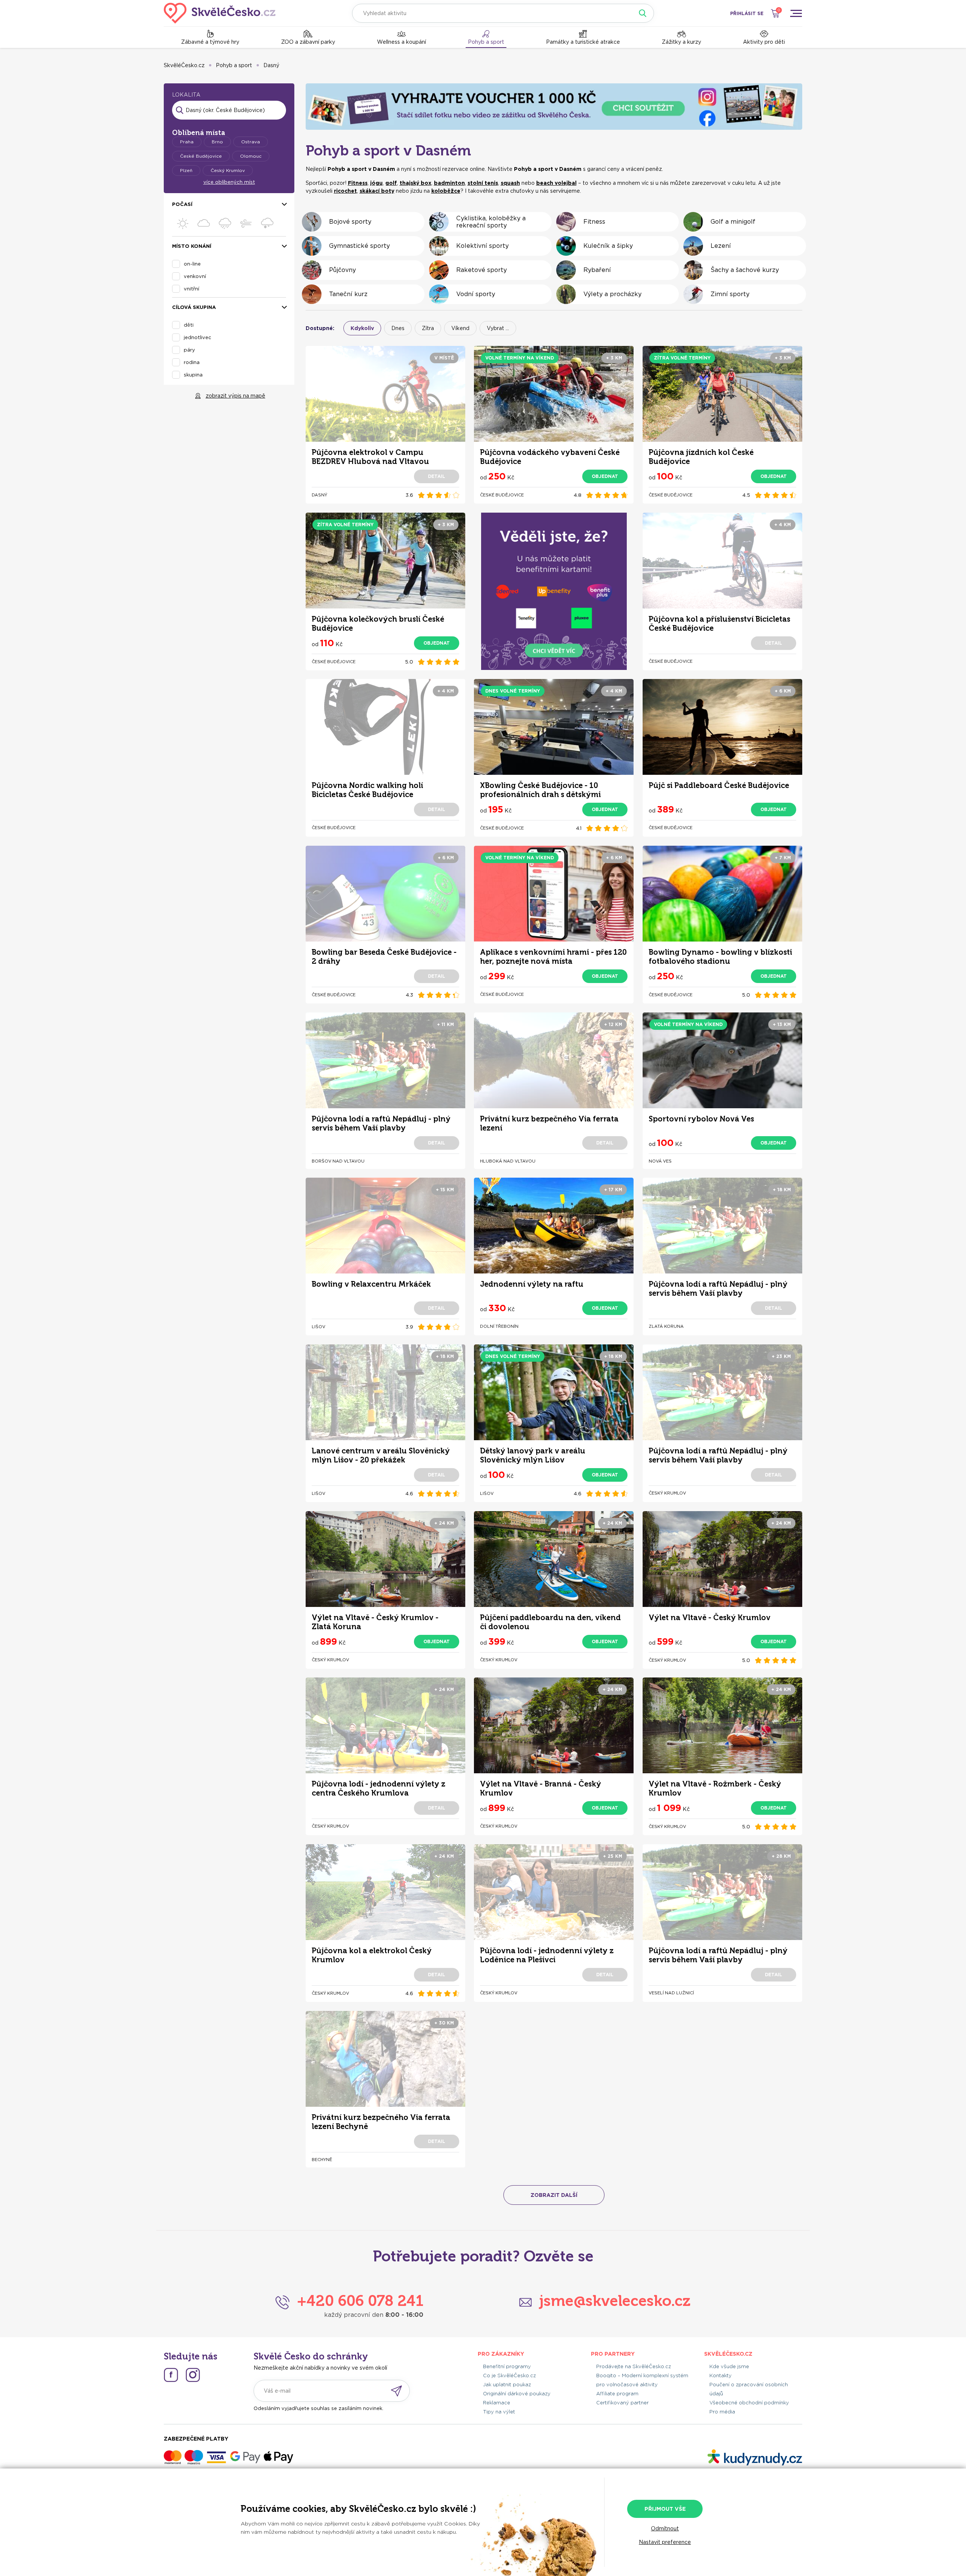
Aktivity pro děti (764, 42)
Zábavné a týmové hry (210, 42)
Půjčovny (342, 270)
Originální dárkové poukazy (517, 2394)
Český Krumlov (228, 170)
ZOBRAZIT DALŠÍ (554, 2195)
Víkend (460, 328)
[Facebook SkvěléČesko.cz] (171, 2375)
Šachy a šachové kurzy (745, 270)
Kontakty (721, 2376)
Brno (217, 142)
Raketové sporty (481, 270)
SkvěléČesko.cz (184, 65)
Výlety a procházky (612, 294)
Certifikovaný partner (622, 2403)
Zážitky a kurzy (681, 42)
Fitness (594, 222)
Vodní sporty (476, 294)
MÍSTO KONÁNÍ (192, 246)
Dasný (271, 65)
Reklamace (497, 2403)
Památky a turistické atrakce (583, 42)
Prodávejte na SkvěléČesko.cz (634, 2366)
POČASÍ (182, 204)
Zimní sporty (730, 294)
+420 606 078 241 (360, 2301)
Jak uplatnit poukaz (507, 2385)
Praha (187, 142)
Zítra (428, 328)
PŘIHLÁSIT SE (747, 13)
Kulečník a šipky (608, 246)
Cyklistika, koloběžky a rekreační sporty (491, 222)
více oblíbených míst (229, 182)
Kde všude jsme (729, 2366)
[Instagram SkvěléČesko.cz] (193, 2375)
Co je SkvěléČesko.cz (509, 2376)
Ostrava (251, 142)
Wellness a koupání (401, 42)
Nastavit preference (665, 2542)
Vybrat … (498, 328)
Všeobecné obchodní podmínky (749, 2403)
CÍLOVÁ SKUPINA (194, 307)
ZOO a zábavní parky (308, 42)
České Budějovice (201, 156)
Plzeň (186, 170)
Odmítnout (665, 2528)
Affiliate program (617, 2394)
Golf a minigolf (733, 222)
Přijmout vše (665, 2509)
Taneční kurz (348, 294)
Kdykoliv (362, 328)
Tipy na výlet (499, 2412)
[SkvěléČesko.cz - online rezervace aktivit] (220, 13)
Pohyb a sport (486, 42)
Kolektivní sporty (482, 246)
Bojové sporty (350, 222)
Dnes (398, 328)
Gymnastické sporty (359, 246)
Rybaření (597, 270)
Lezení (721, 246)
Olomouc (251, 156)
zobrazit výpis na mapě (235, 396)
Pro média (722, 2412)
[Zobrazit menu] (796, 13)
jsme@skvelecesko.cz (615, 2301)
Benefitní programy (507, 2366)
